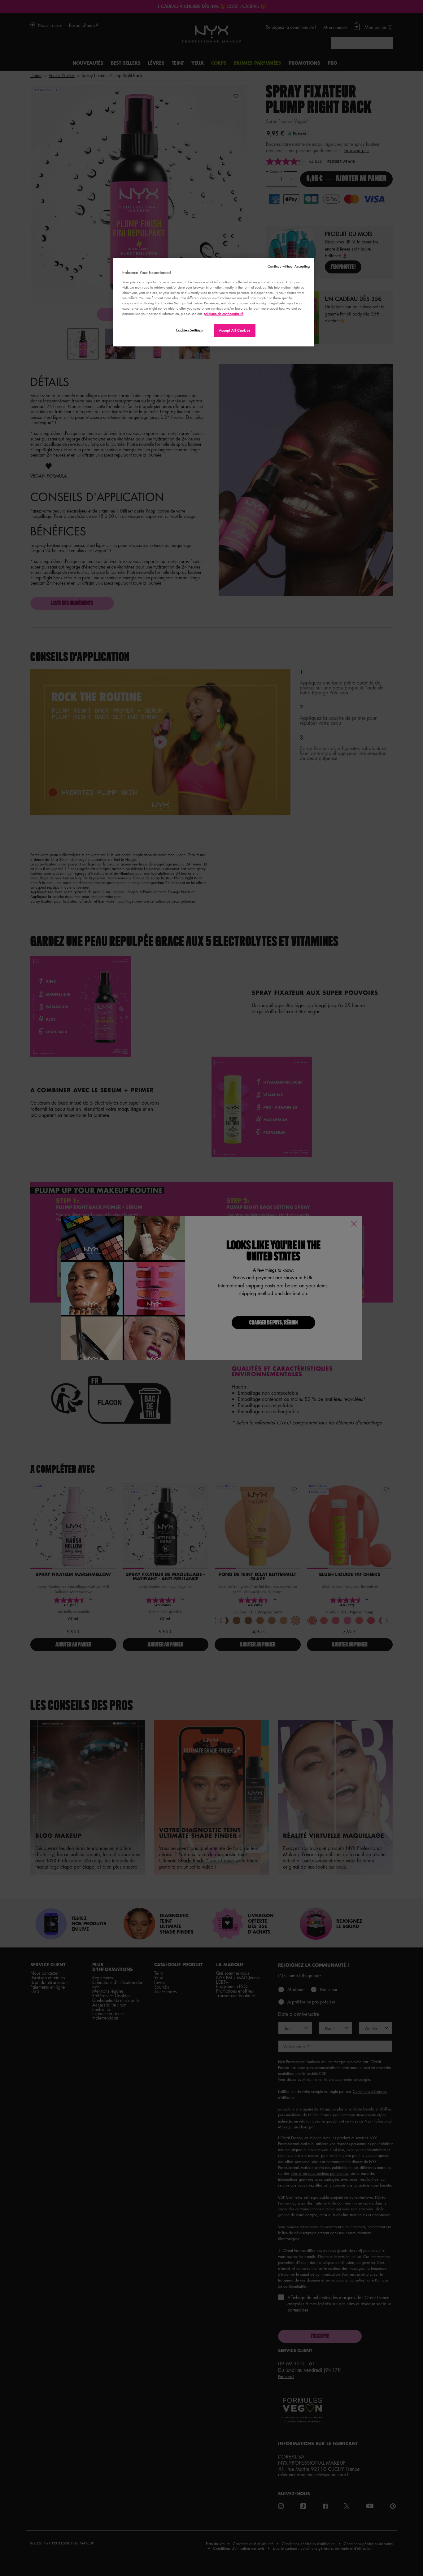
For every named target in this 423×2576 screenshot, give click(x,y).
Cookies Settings (189, 330)
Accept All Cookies (235, 330)
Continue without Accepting (289, 266)
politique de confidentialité (224, 313)
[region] (214, 302)
